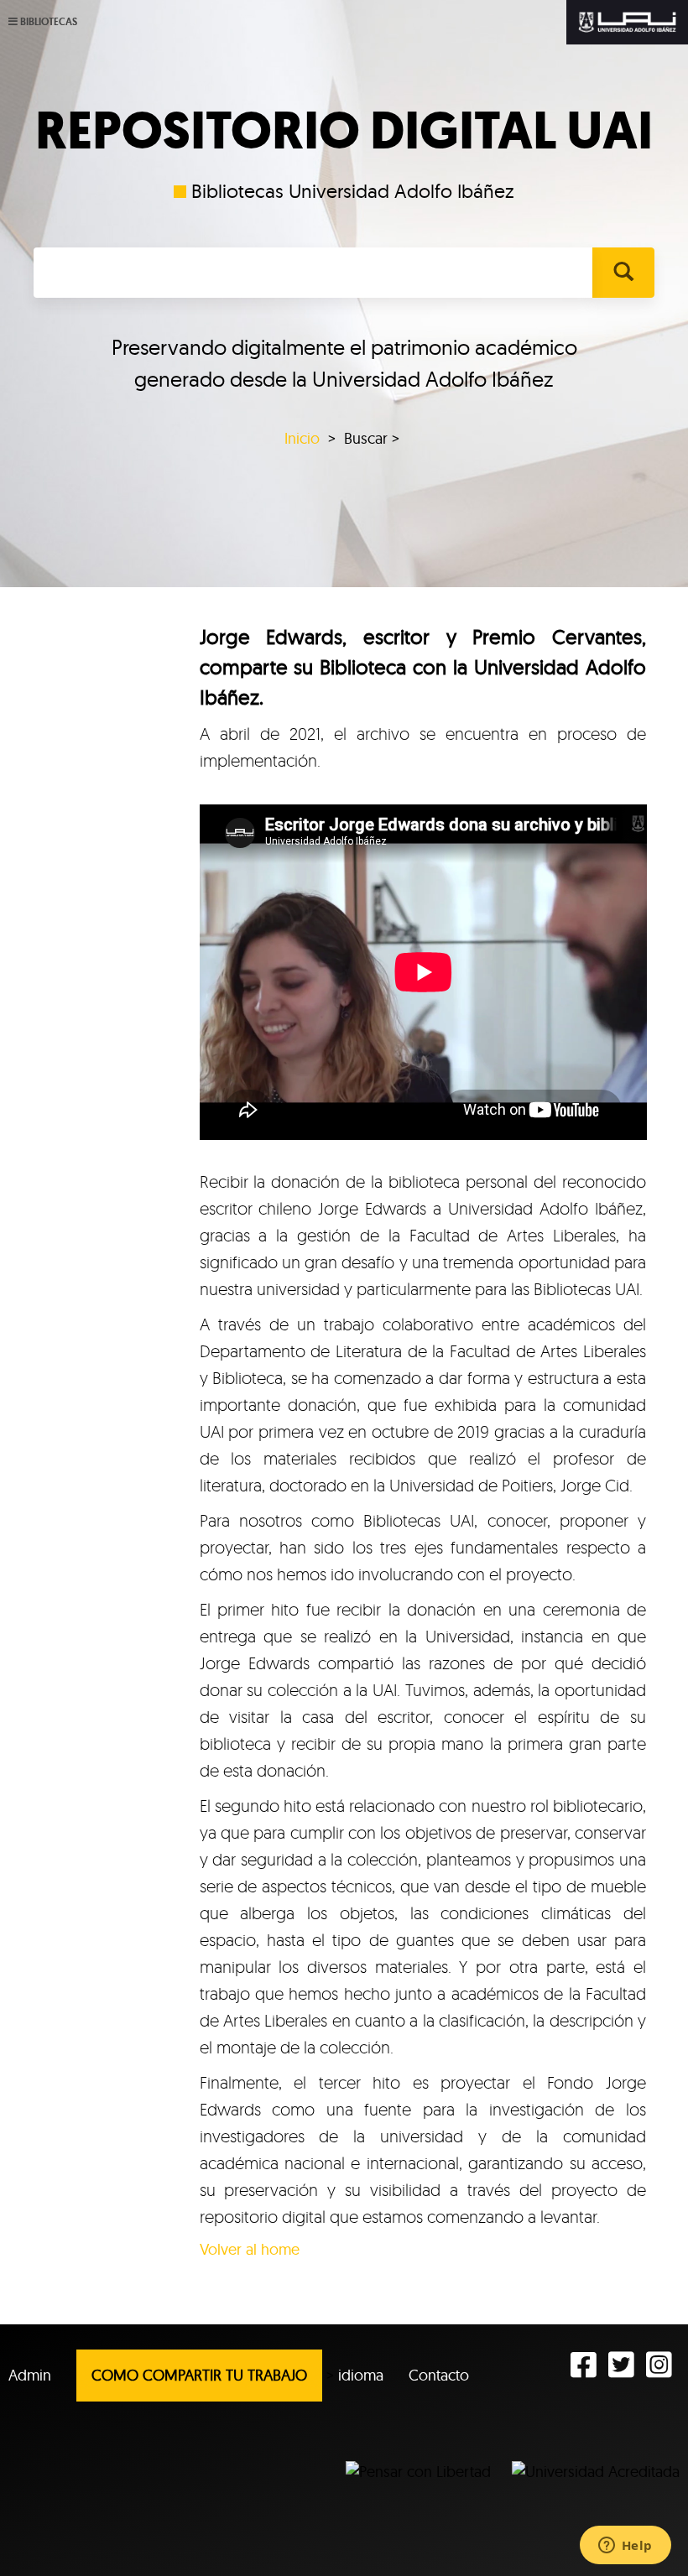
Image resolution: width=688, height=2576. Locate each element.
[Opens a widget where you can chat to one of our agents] (625, 2547)
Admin (30, 2375)
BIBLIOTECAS (49, 22)
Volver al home (250, 2249)
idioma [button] (361, 2375)
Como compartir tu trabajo (199, 2375)
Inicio (302, 438)
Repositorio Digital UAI (344, 131)
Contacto (439, 2375)
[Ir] (623, 273)
